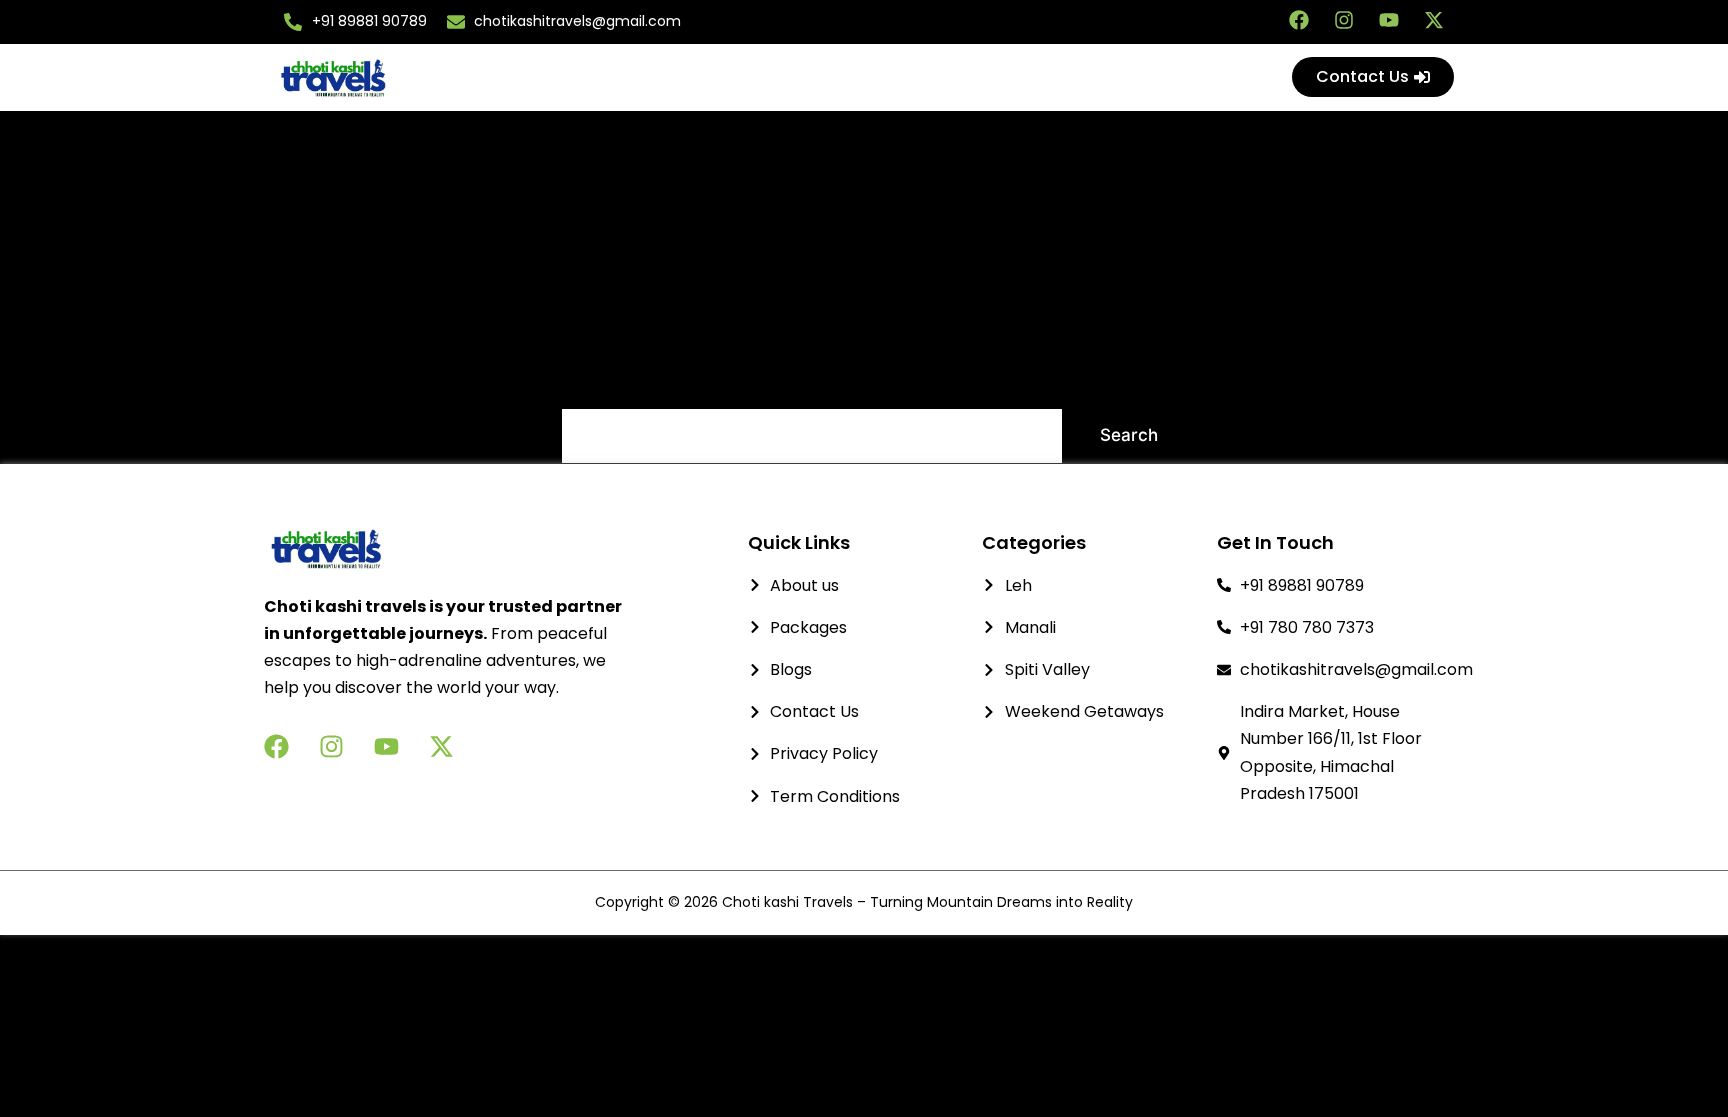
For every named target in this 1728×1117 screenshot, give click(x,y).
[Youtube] (1389, 20)
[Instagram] (1344, 20)
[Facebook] (1299, 20)
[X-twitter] (1434, 20)
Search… (597, 381)
